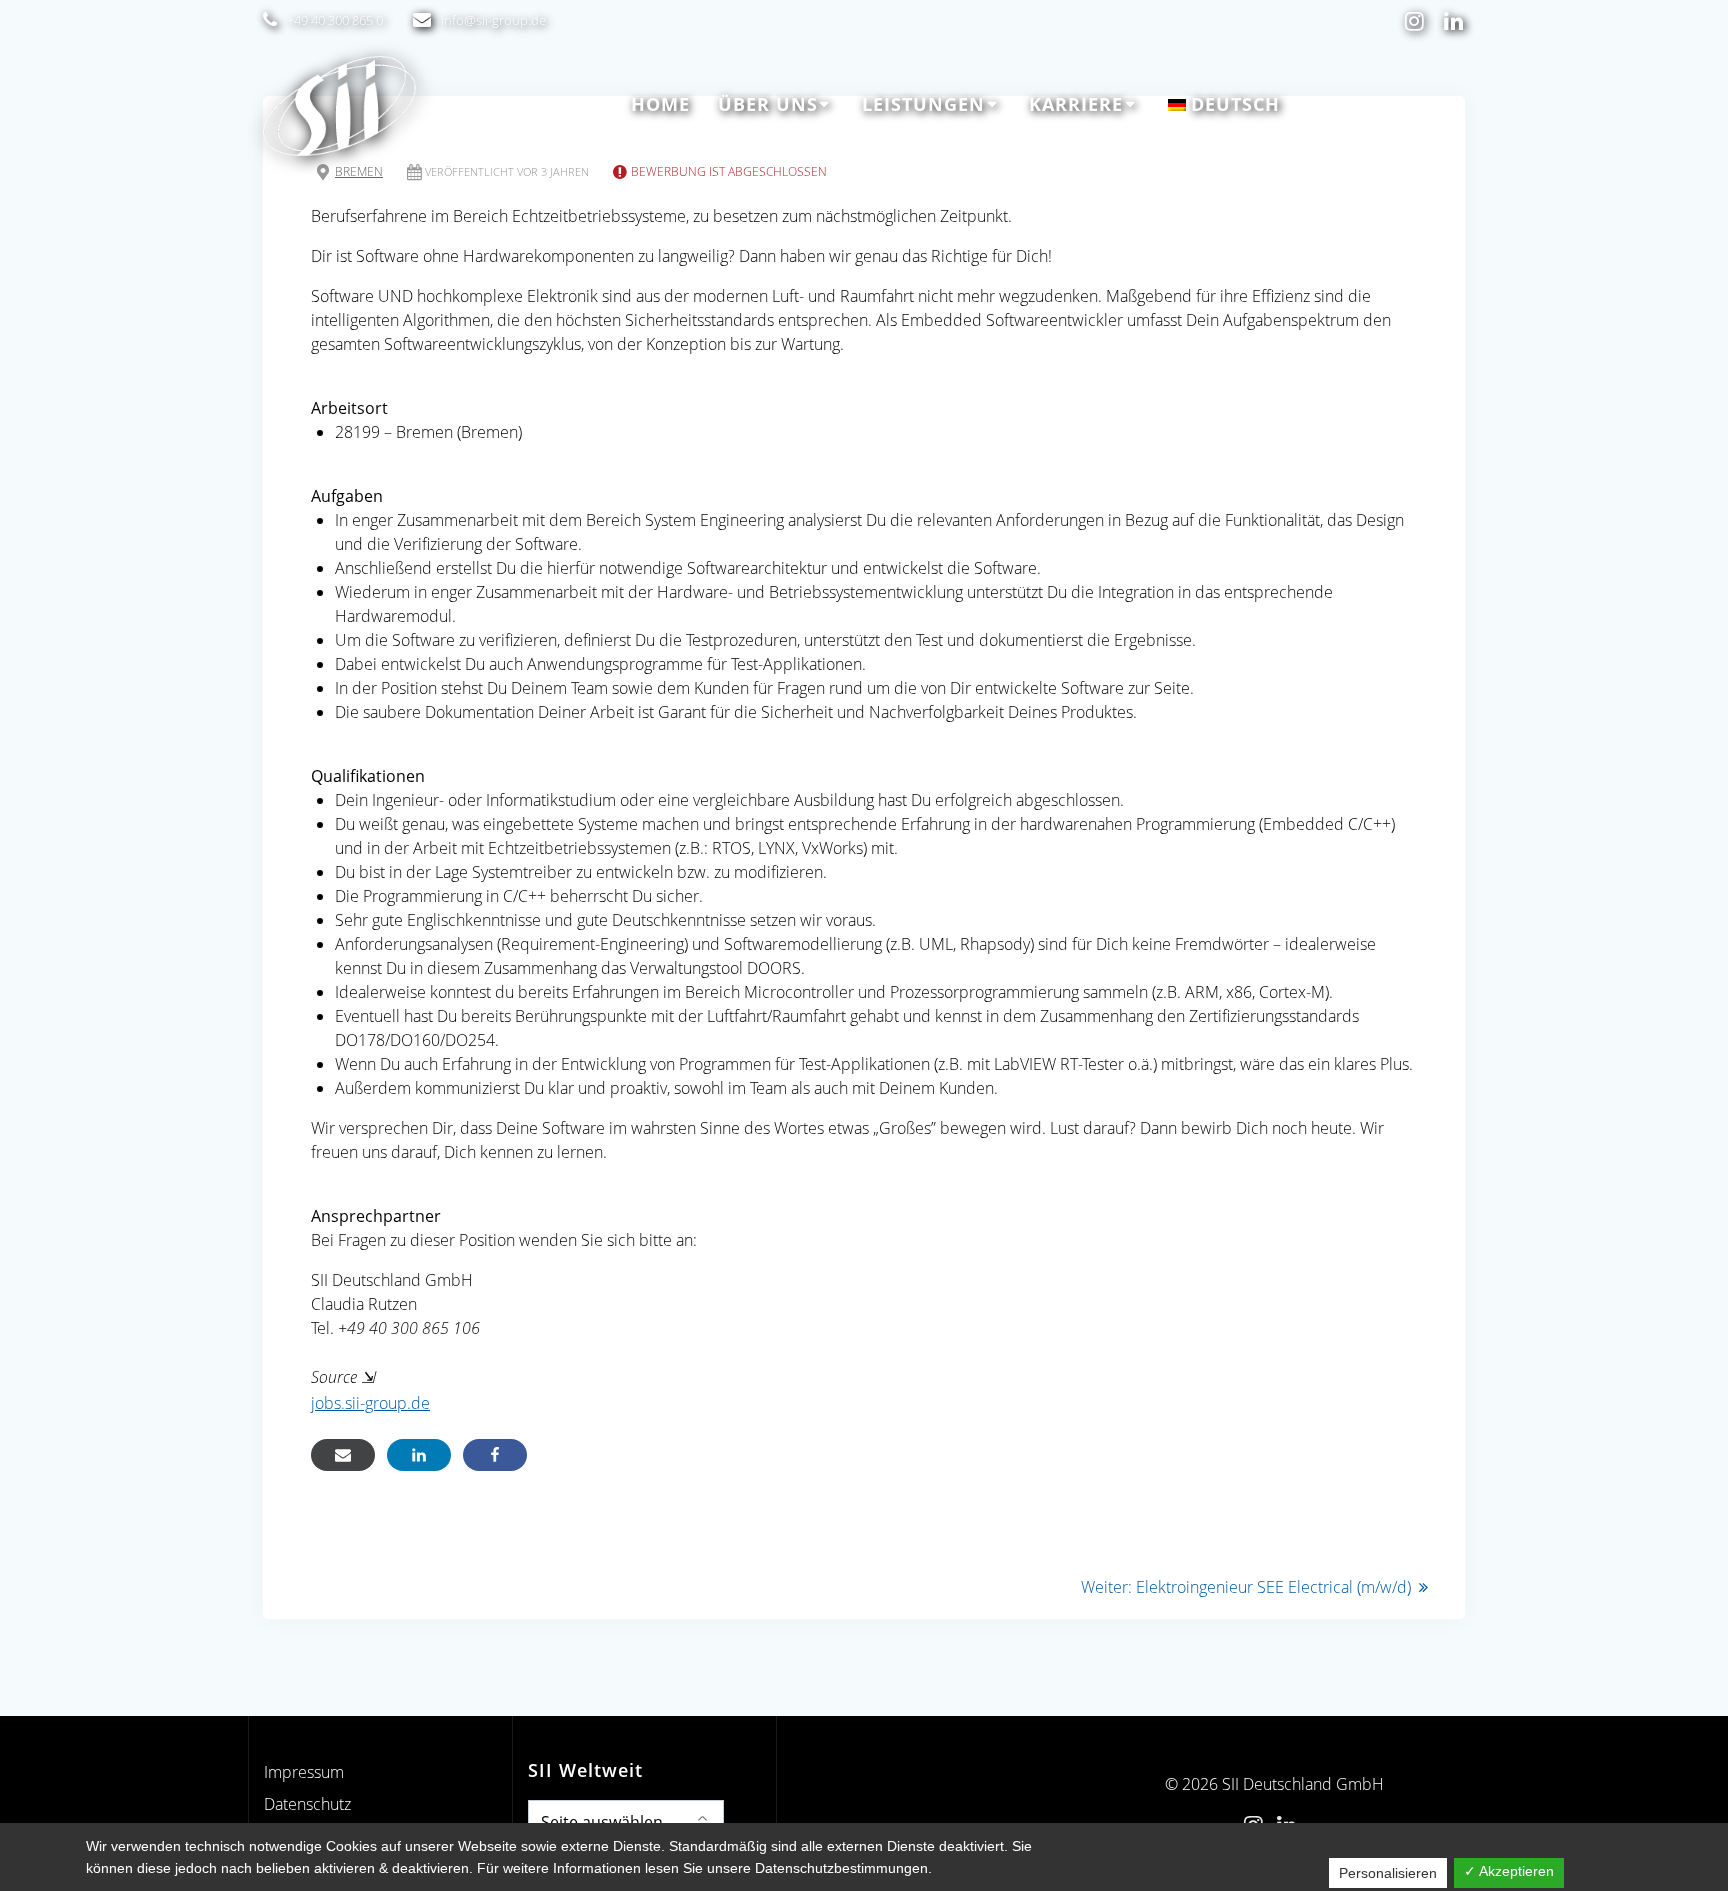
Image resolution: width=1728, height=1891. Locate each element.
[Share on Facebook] (495, 1455)
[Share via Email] (343, 1455)
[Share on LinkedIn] (419, 1455)
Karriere (1076, 104)
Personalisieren (1388, 1873)
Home (660, 104)
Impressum (304, 1772)
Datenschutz (307, 1804)
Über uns (768, 104)
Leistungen (923, 104)
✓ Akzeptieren (1509, 1871)
